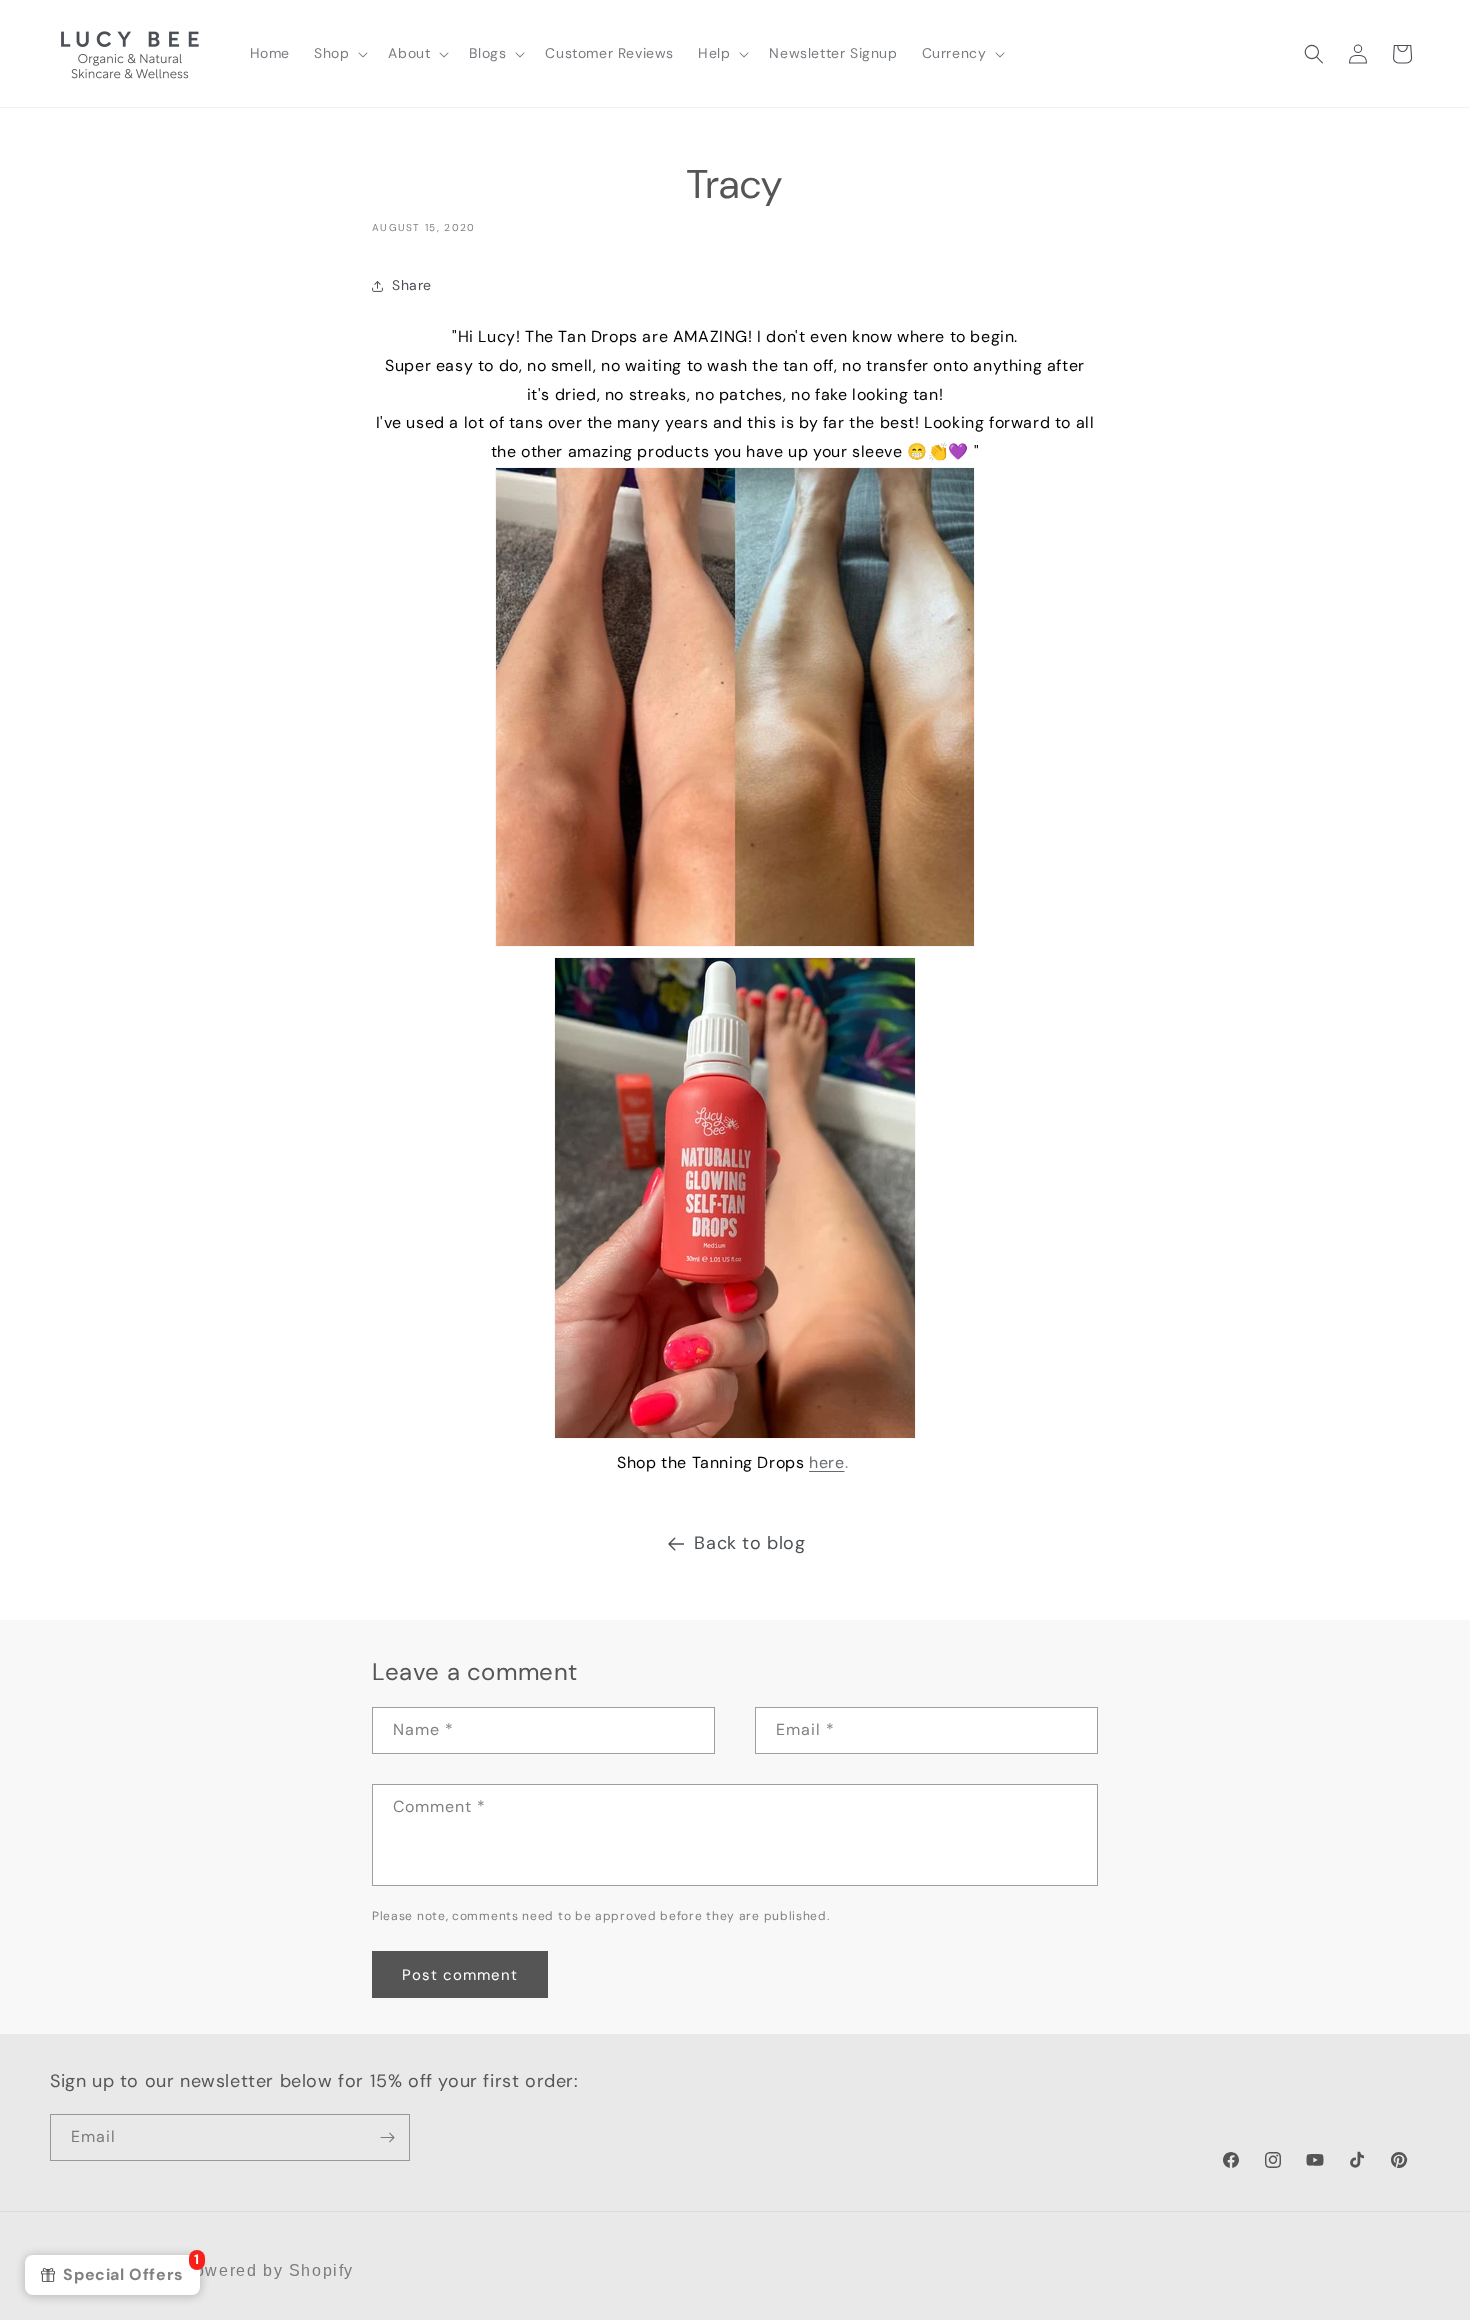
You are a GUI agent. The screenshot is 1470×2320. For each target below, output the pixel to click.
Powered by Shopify (268, 2270)
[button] (339, 53)
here (826, 1462)
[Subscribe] (387, 2137)
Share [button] (412, 285)
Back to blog (749, 1543)
